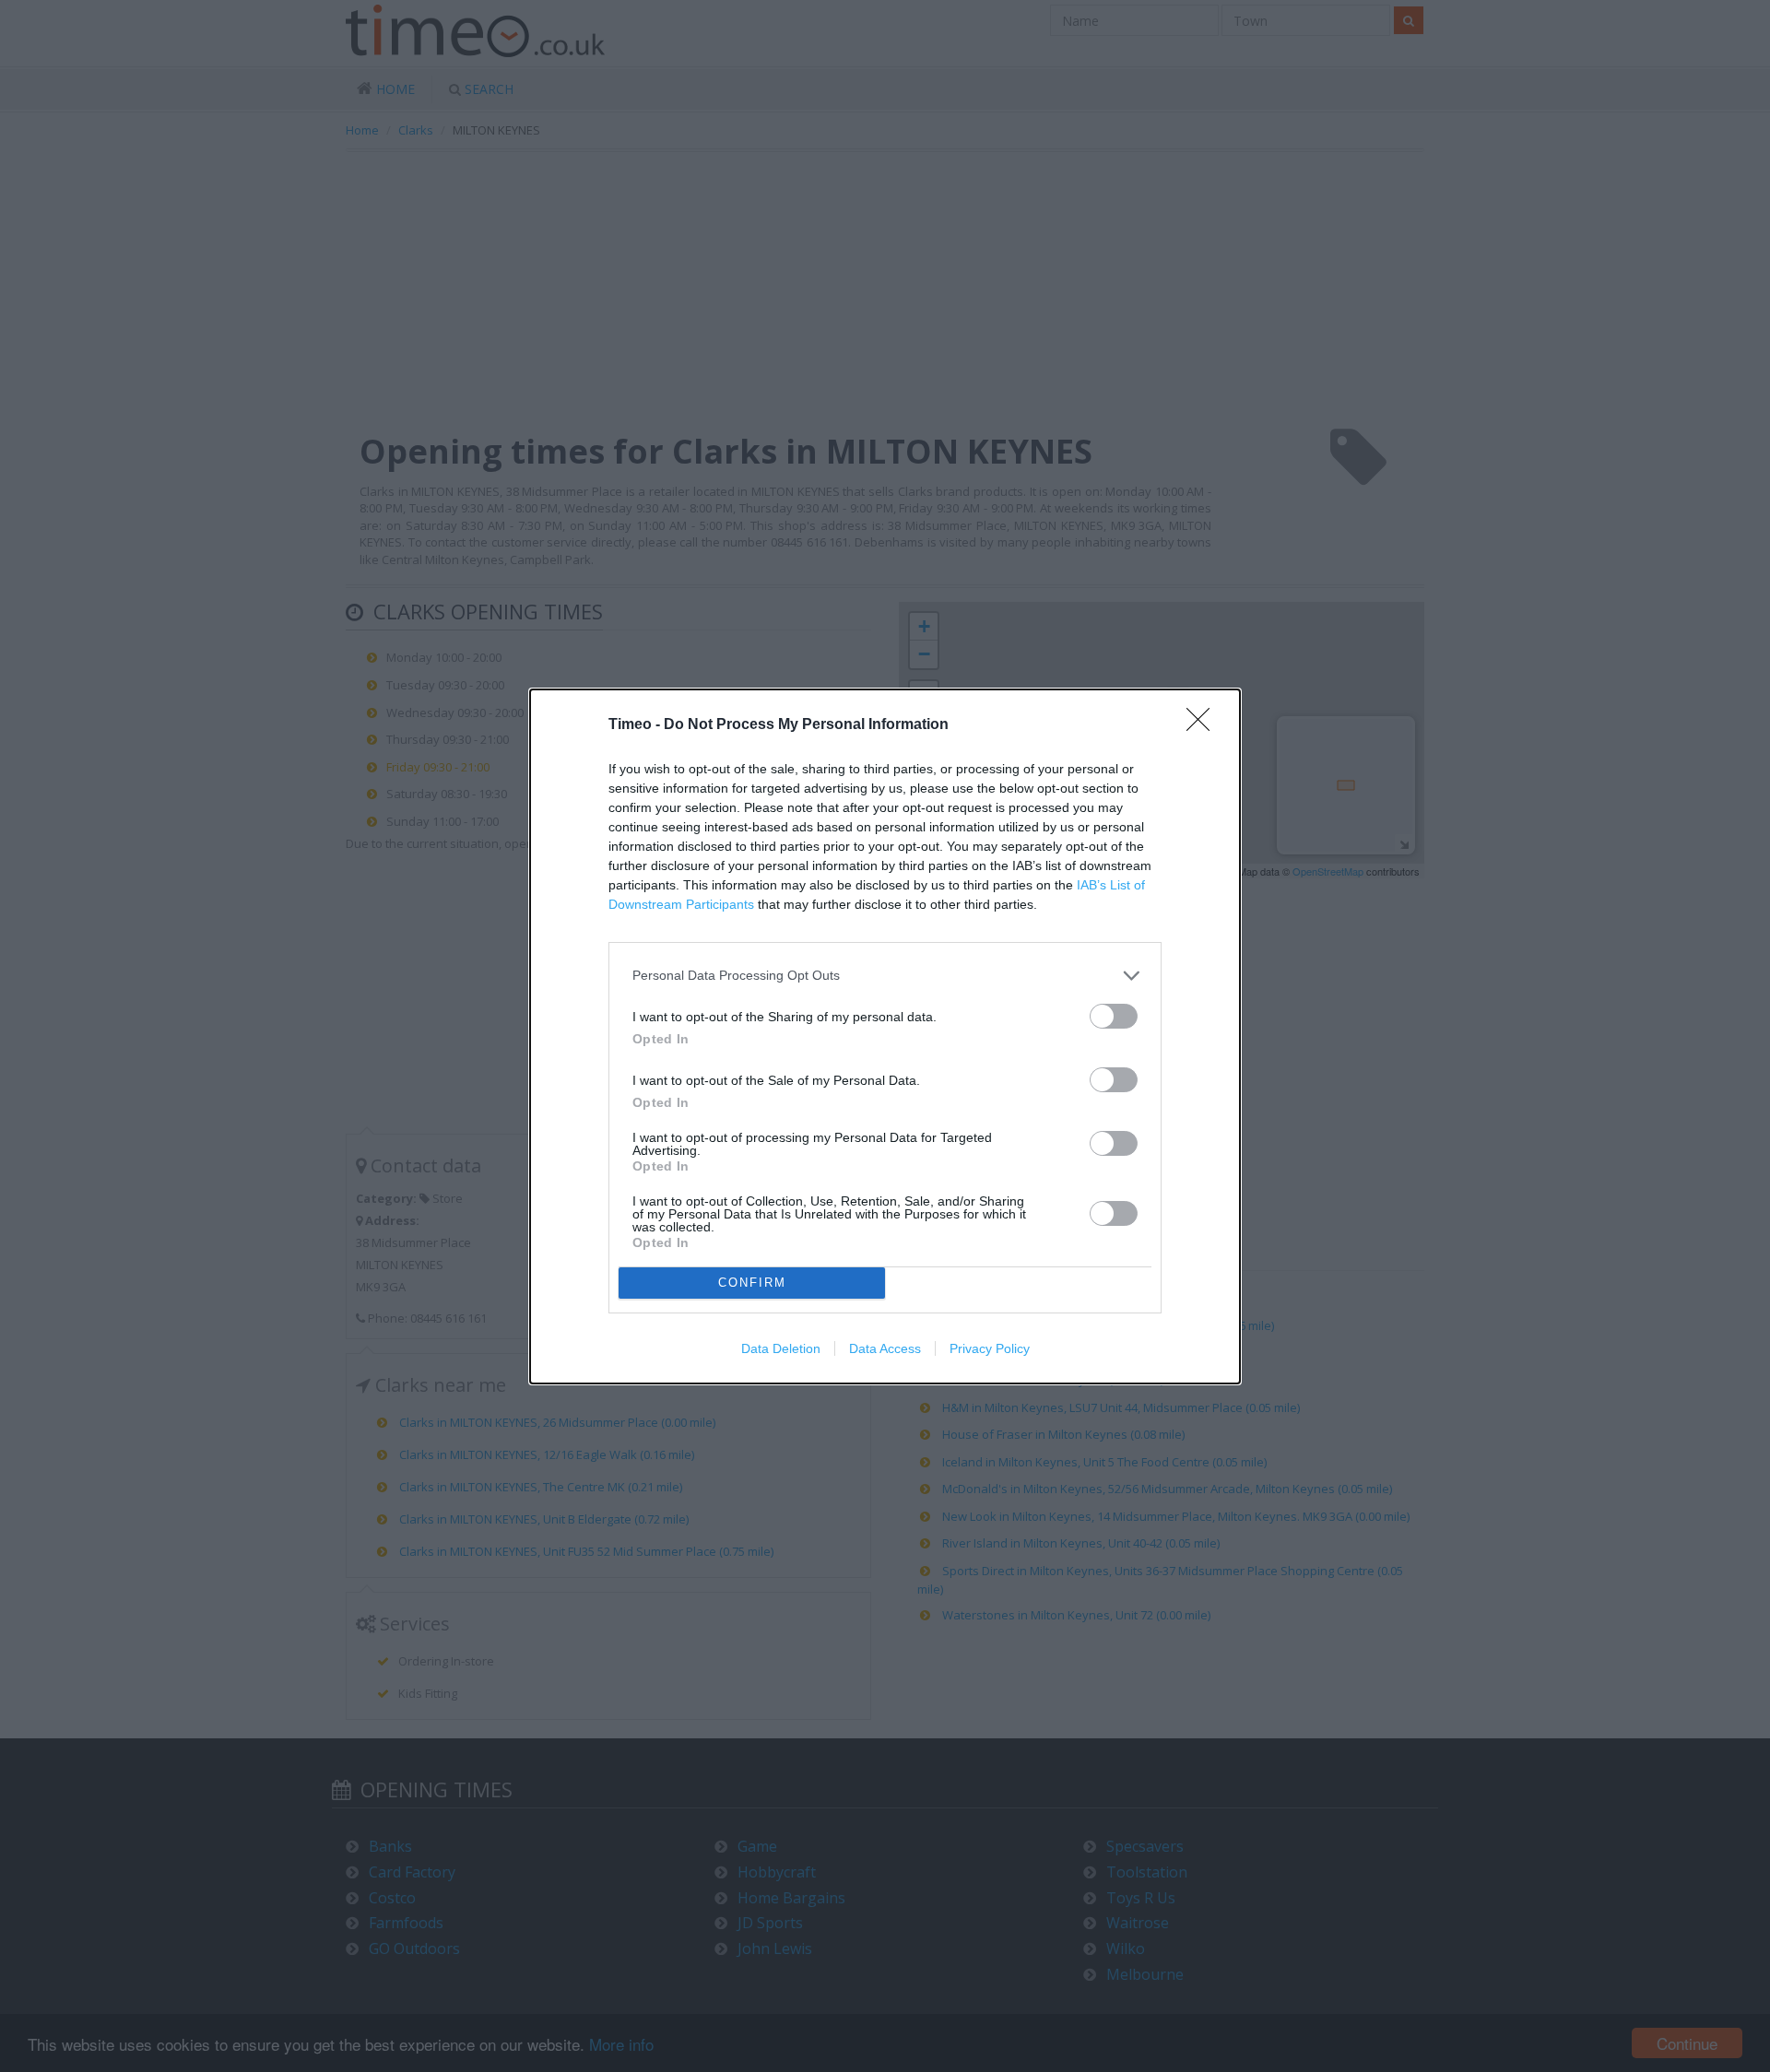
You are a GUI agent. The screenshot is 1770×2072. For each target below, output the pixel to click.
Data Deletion (781, 1348)
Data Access (885, 1348)
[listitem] (885, 976)
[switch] (1114, 1016)
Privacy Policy (990, 1348)
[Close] (1204, 725)
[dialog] (885, 1036)
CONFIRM (752, 1283)
